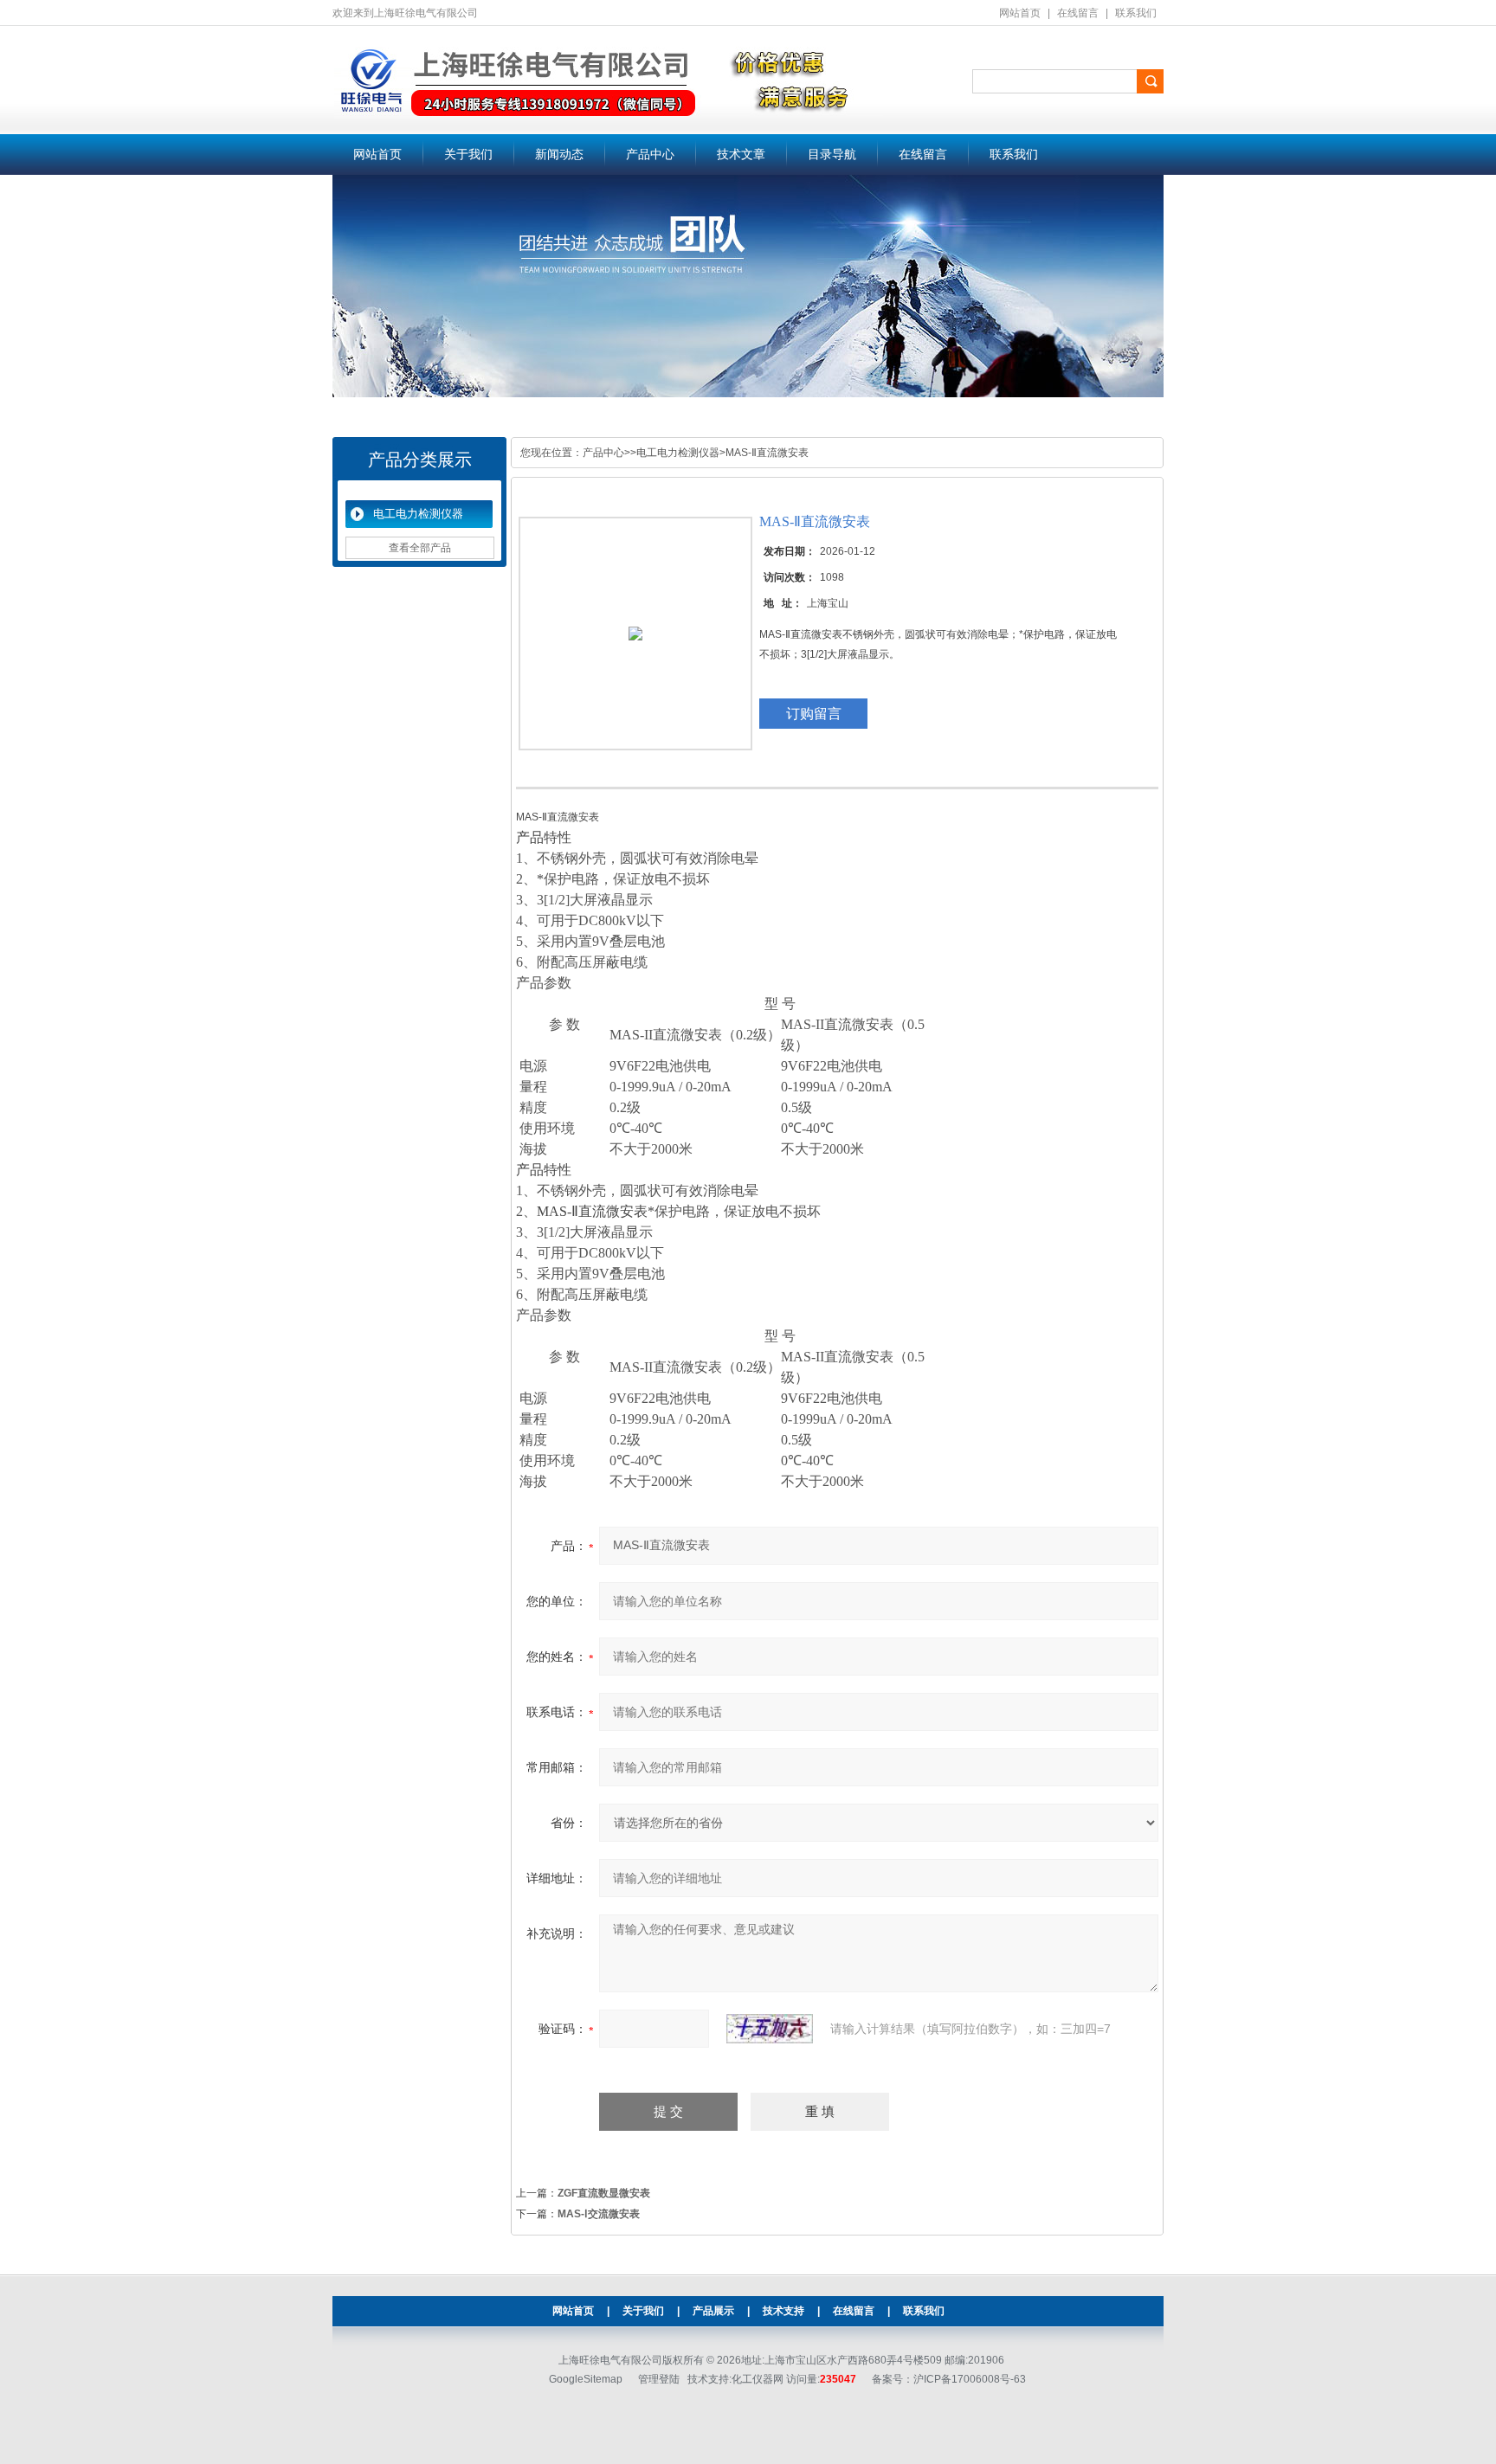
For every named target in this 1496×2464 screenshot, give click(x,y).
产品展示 (713, 2311)
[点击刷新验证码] (770, 2029)
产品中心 (650, 154)
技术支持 (783, 2311)
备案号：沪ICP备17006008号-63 (949, 2379)
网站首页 (1020, 13)
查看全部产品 (420, 548)
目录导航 (832, 154)
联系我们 (1136, 13)
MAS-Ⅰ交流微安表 (599, 2214)
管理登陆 (659, 2379)
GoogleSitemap (586, 2379)
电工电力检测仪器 (418, 514)
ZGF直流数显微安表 (604, 2193)
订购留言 (814, 714)
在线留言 (1078, 13)
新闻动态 (559, 154)
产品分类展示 (420, 460)
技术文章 (741, 154)
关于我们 (468, 154)
